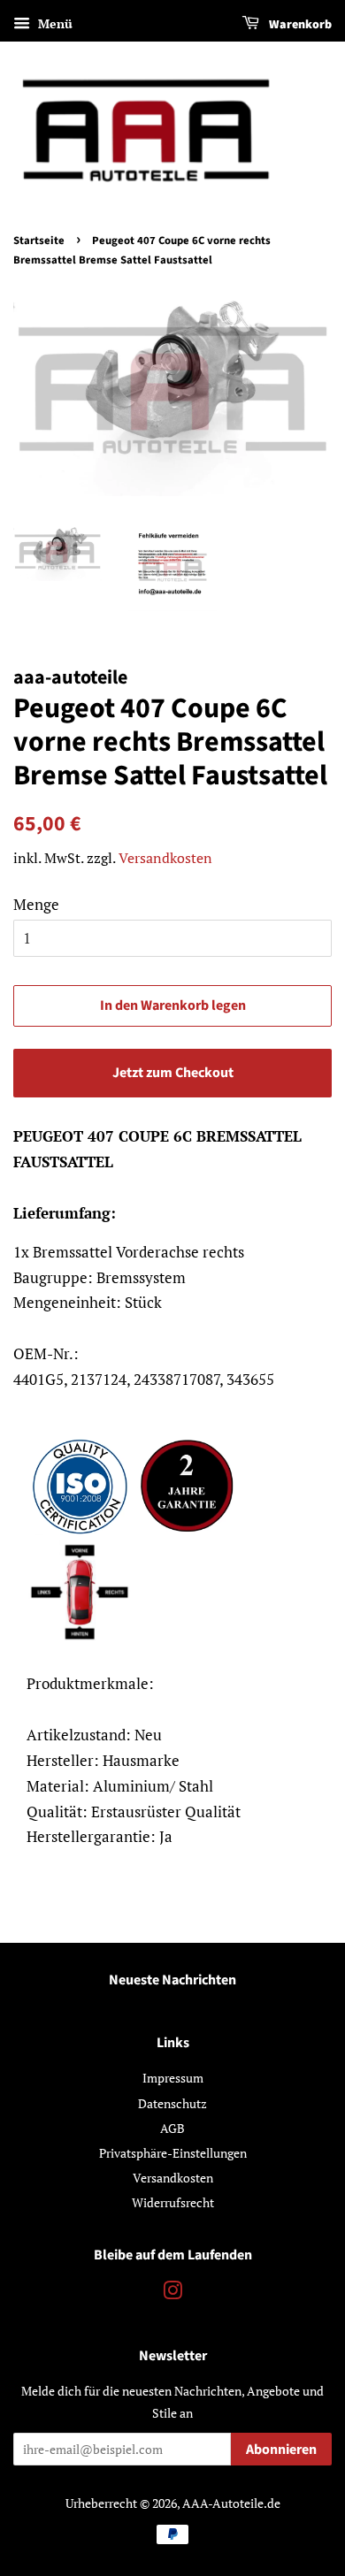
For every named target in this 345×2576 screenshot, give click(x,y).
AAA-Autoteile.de (231, 2503)
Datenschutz (172, 2103)
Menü (54, 23)
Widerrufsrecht (173, 2202)
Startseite (39, 241)
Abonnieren (281, 2450)
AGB (172, 2128)
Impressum (173, 2078)
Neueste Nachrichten (172, 1980)
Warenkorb (299, 25)
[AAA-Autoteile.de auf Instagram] (172, 2293)
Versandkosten (165, 858)
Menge (36, 904)
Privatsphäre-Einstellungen (173, 2153)
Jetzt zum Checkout (173, 1073)
